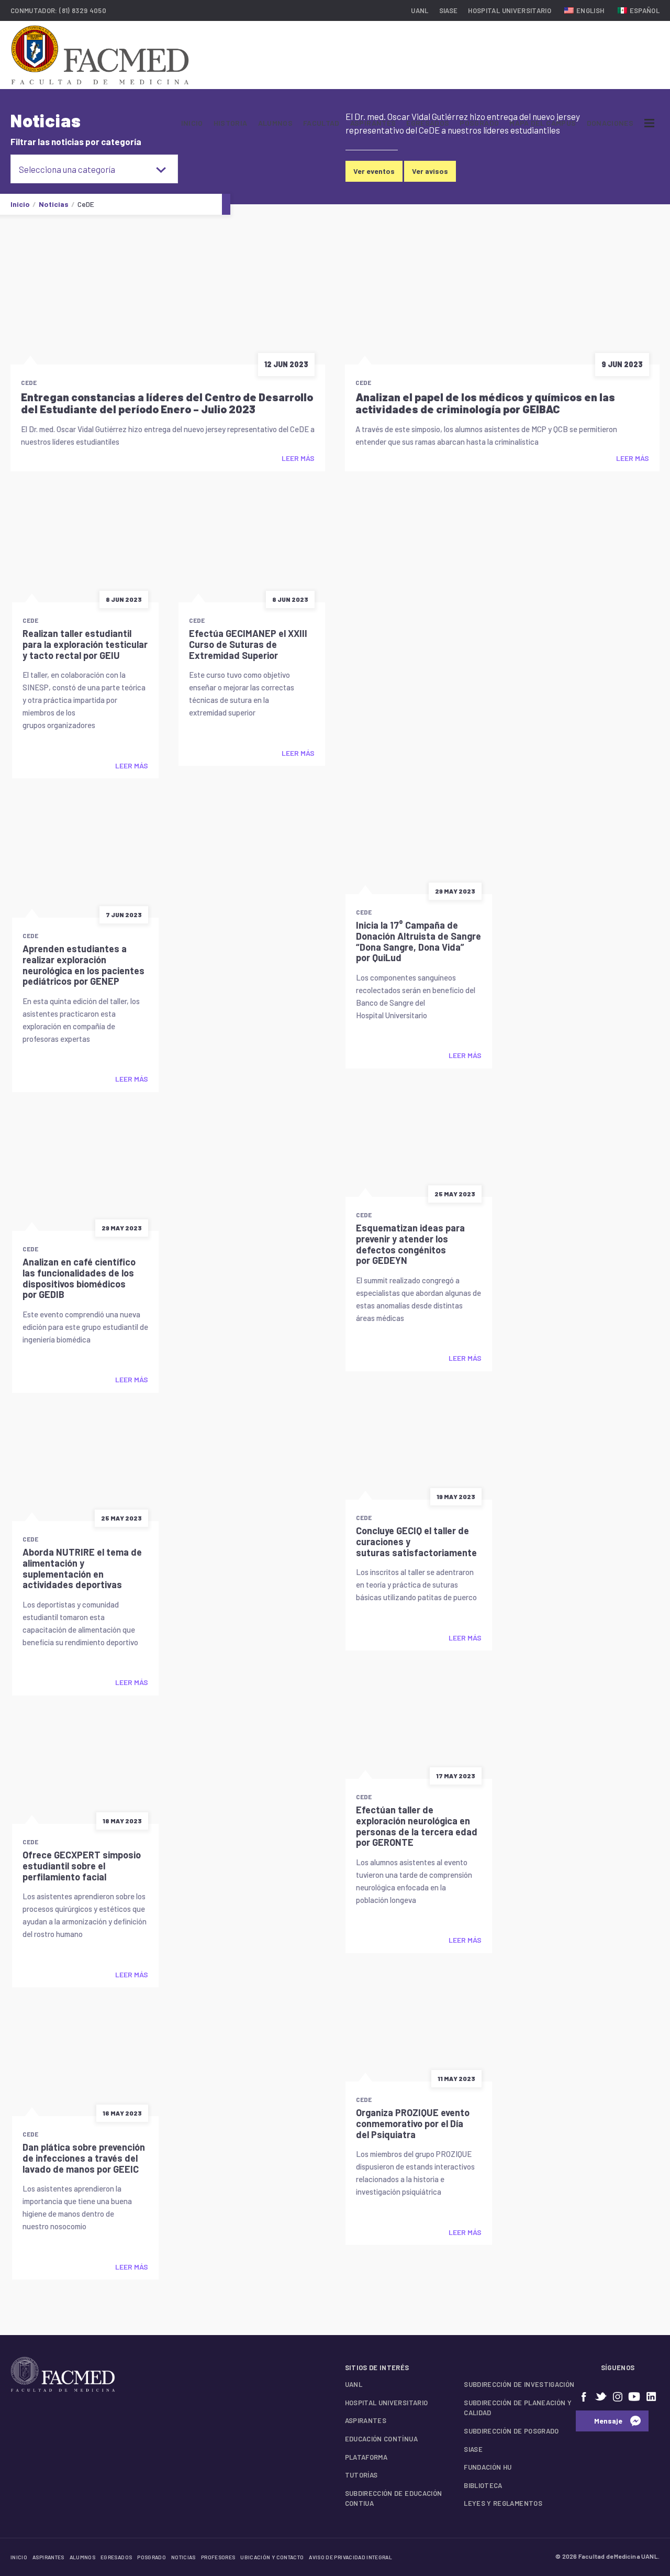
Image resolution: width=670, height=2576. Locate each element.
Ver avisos (430, 171)
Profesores (218, 2557)
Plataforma (366, 2457)
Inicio (192, 123)
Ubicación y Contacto (272, 2557)
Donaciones (610, 123)
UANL (420, 10)
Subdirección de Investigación (519, 2384)
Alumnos (275, 123)
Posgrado (479, 123)
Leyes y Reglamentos (503, 2503)
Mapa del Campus (543, 123)
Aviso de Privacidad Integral (350, 2557)
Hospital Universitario (510, 10)
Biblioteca (483, 2485)
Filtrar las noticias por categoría (76, 142)
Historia (231, 123)
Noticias (183, 2557)
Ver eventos (374, 171)
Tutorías (361, 2475)
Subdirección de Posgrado (511, 2431)
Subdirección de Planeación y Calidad (518, 2408)
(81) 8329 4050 (83, 10)
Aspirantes (373, 123)
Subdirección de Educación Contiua (394, 2498)
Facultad (321, 123)
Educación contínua (381, 2439)
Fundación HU (488, 2467)
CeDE (29, 382)
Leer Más (298, 458)
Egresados (428, 123)
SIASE (449, 10)
